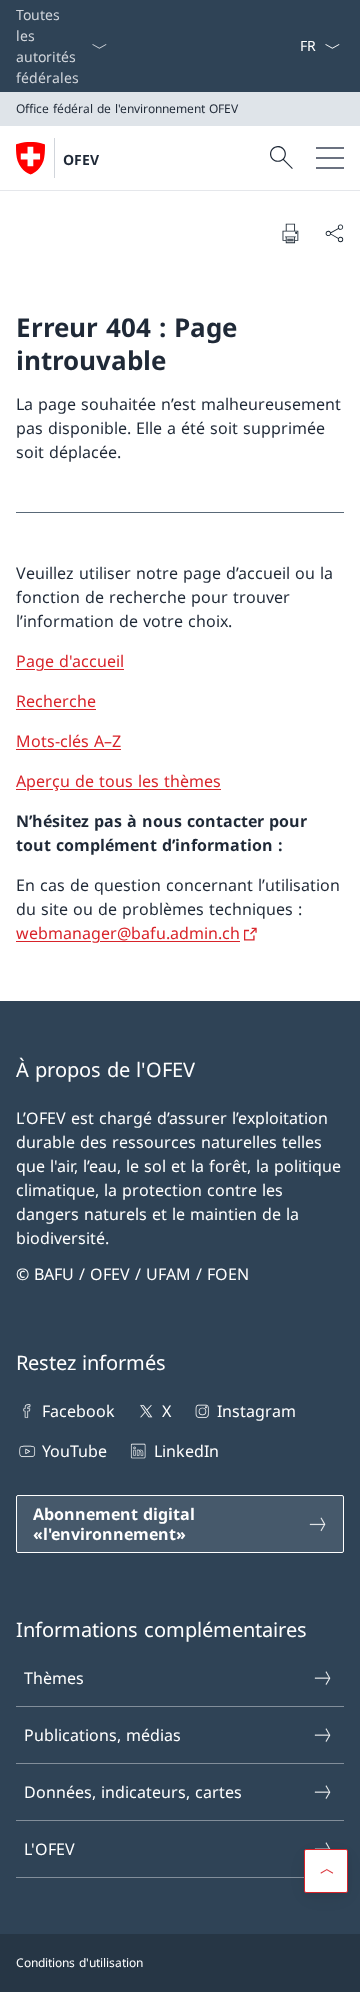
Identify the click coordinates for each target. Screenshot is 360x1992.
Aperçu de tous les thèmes (118, 781)
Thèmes (54, 1678)
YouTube (74, 1451)
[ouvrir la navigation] (330, 158)
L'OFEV (49, 1849)
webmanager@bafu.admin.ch (128, 933)
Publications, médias (102, 1735)
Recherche (56, 701)
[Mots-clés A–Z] (291, 46)
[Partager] (334, 233)
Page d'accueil (70, 661)
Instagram (256, 1411)
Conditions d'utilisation (79, 1962)
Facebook (78, 1411)
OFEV (81, 159)
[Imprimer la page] (290, 233)
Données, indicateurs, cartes (133, 1792)
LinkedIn (186, 1451)
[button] (326, 1871)
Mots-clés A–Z (68, 741)
